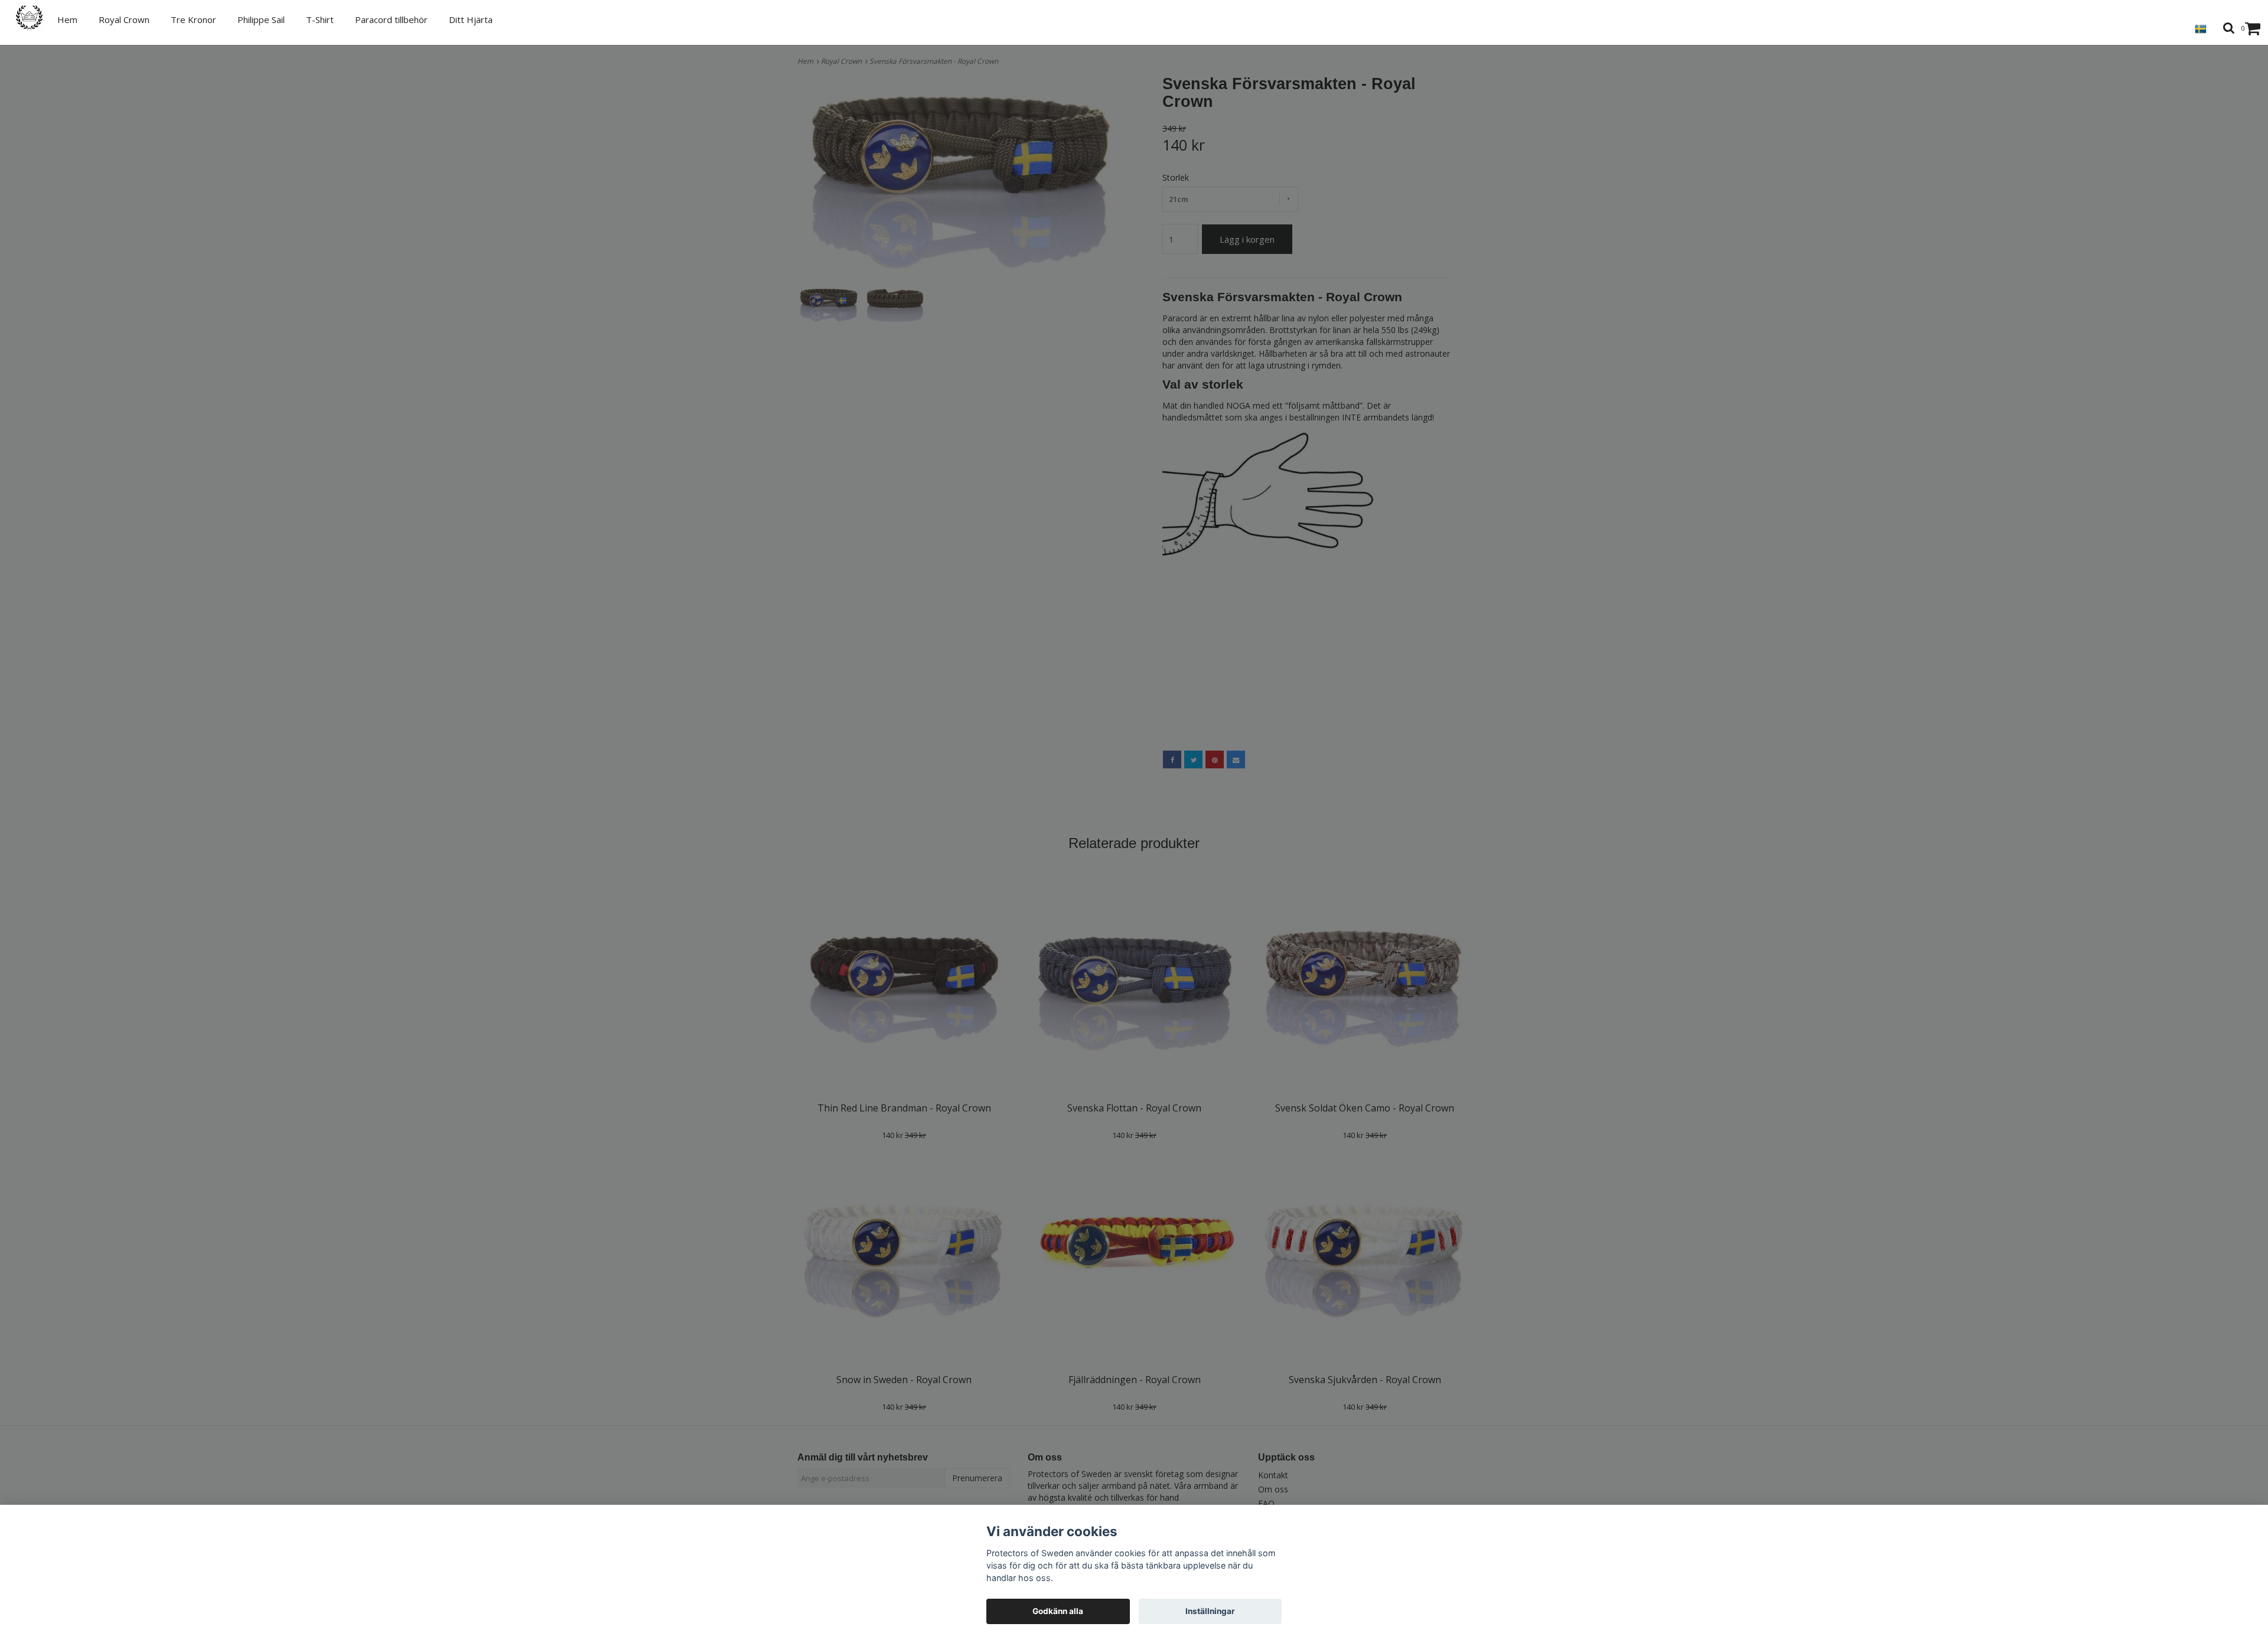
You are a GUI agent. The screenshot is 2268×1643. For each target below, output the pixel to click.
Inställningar (1210, 1611)
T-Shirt (320, 19)
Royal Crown (124, 19)
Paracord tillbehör (391, 19)
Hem (67, 19)
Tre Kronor (193, 19)
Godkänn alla (1058, 1611)
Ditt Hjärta (471, 19)
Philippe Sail (261, 19)
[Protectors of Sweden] (36, 17)
